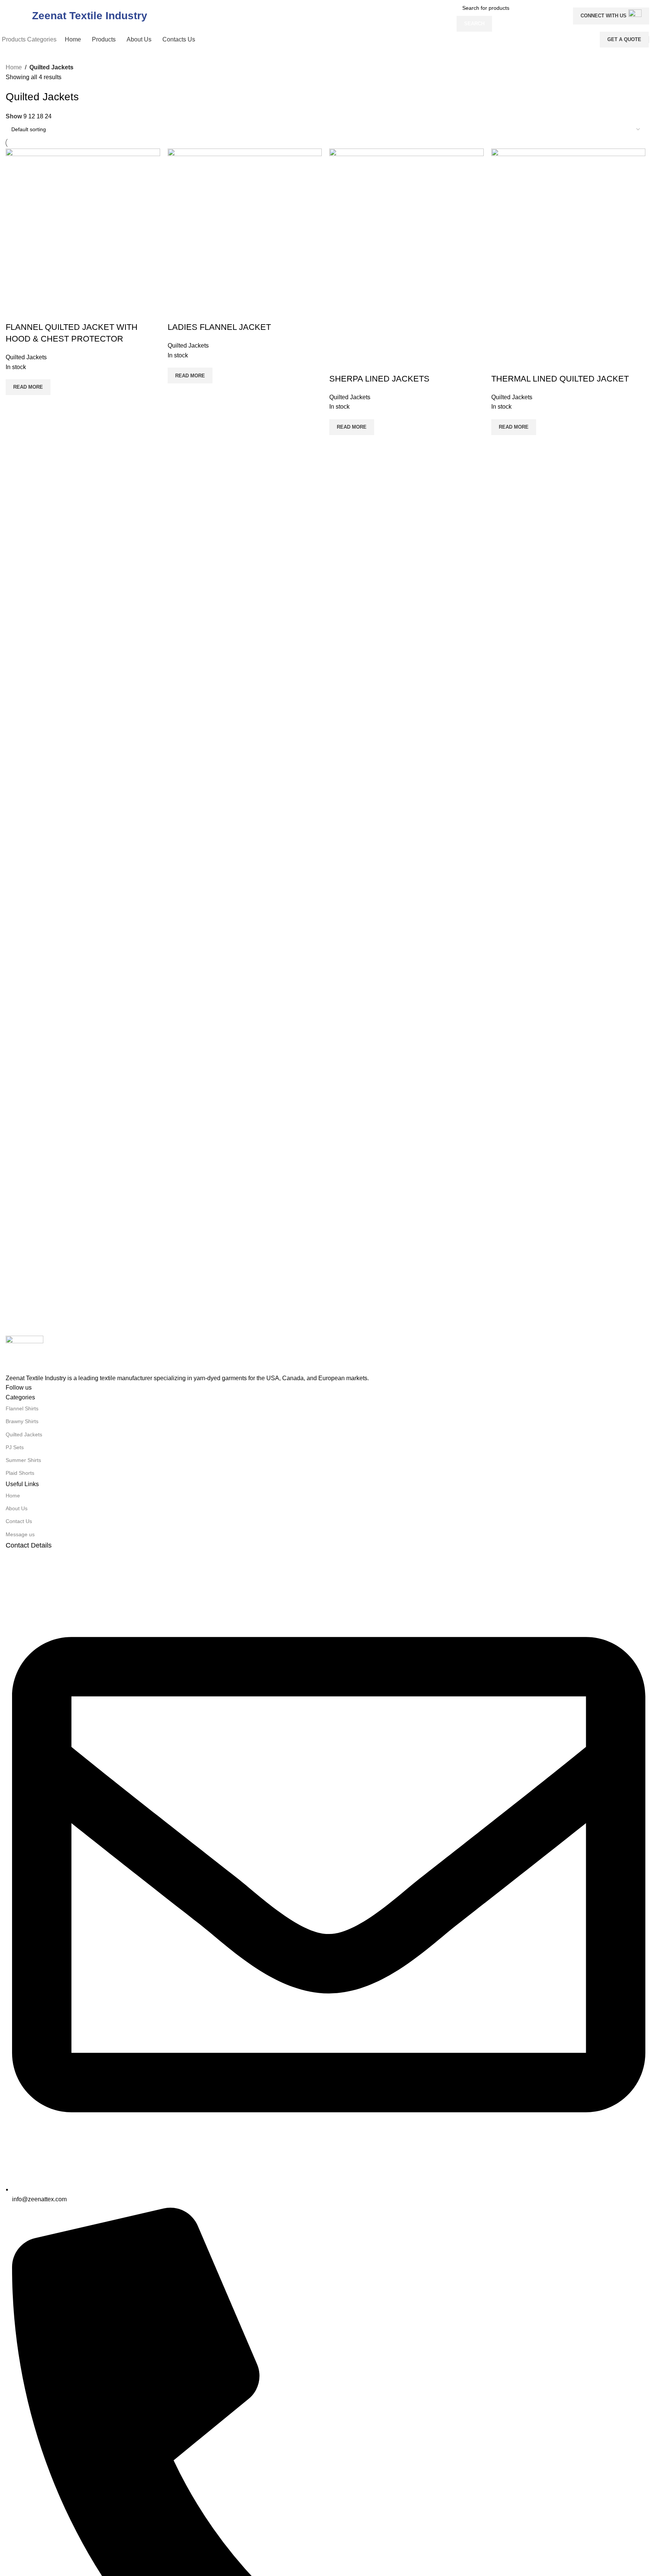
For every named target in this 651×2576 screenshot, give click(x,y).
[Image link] (24, 1354)
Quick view (15, 312)
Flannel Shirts (22, 1408)
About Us (17, 1508)
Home (14, 67)
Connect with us (604, 16)
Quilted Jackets (24, 1434)
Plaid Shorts (20, 1473)
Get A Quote (624, 39)
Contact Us (19, 1521)
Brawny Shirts (22, 1421)
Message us (20, 1534)
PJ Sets (15, 1447)
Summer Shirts (23, 1460)
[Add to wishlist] (35, 312)
